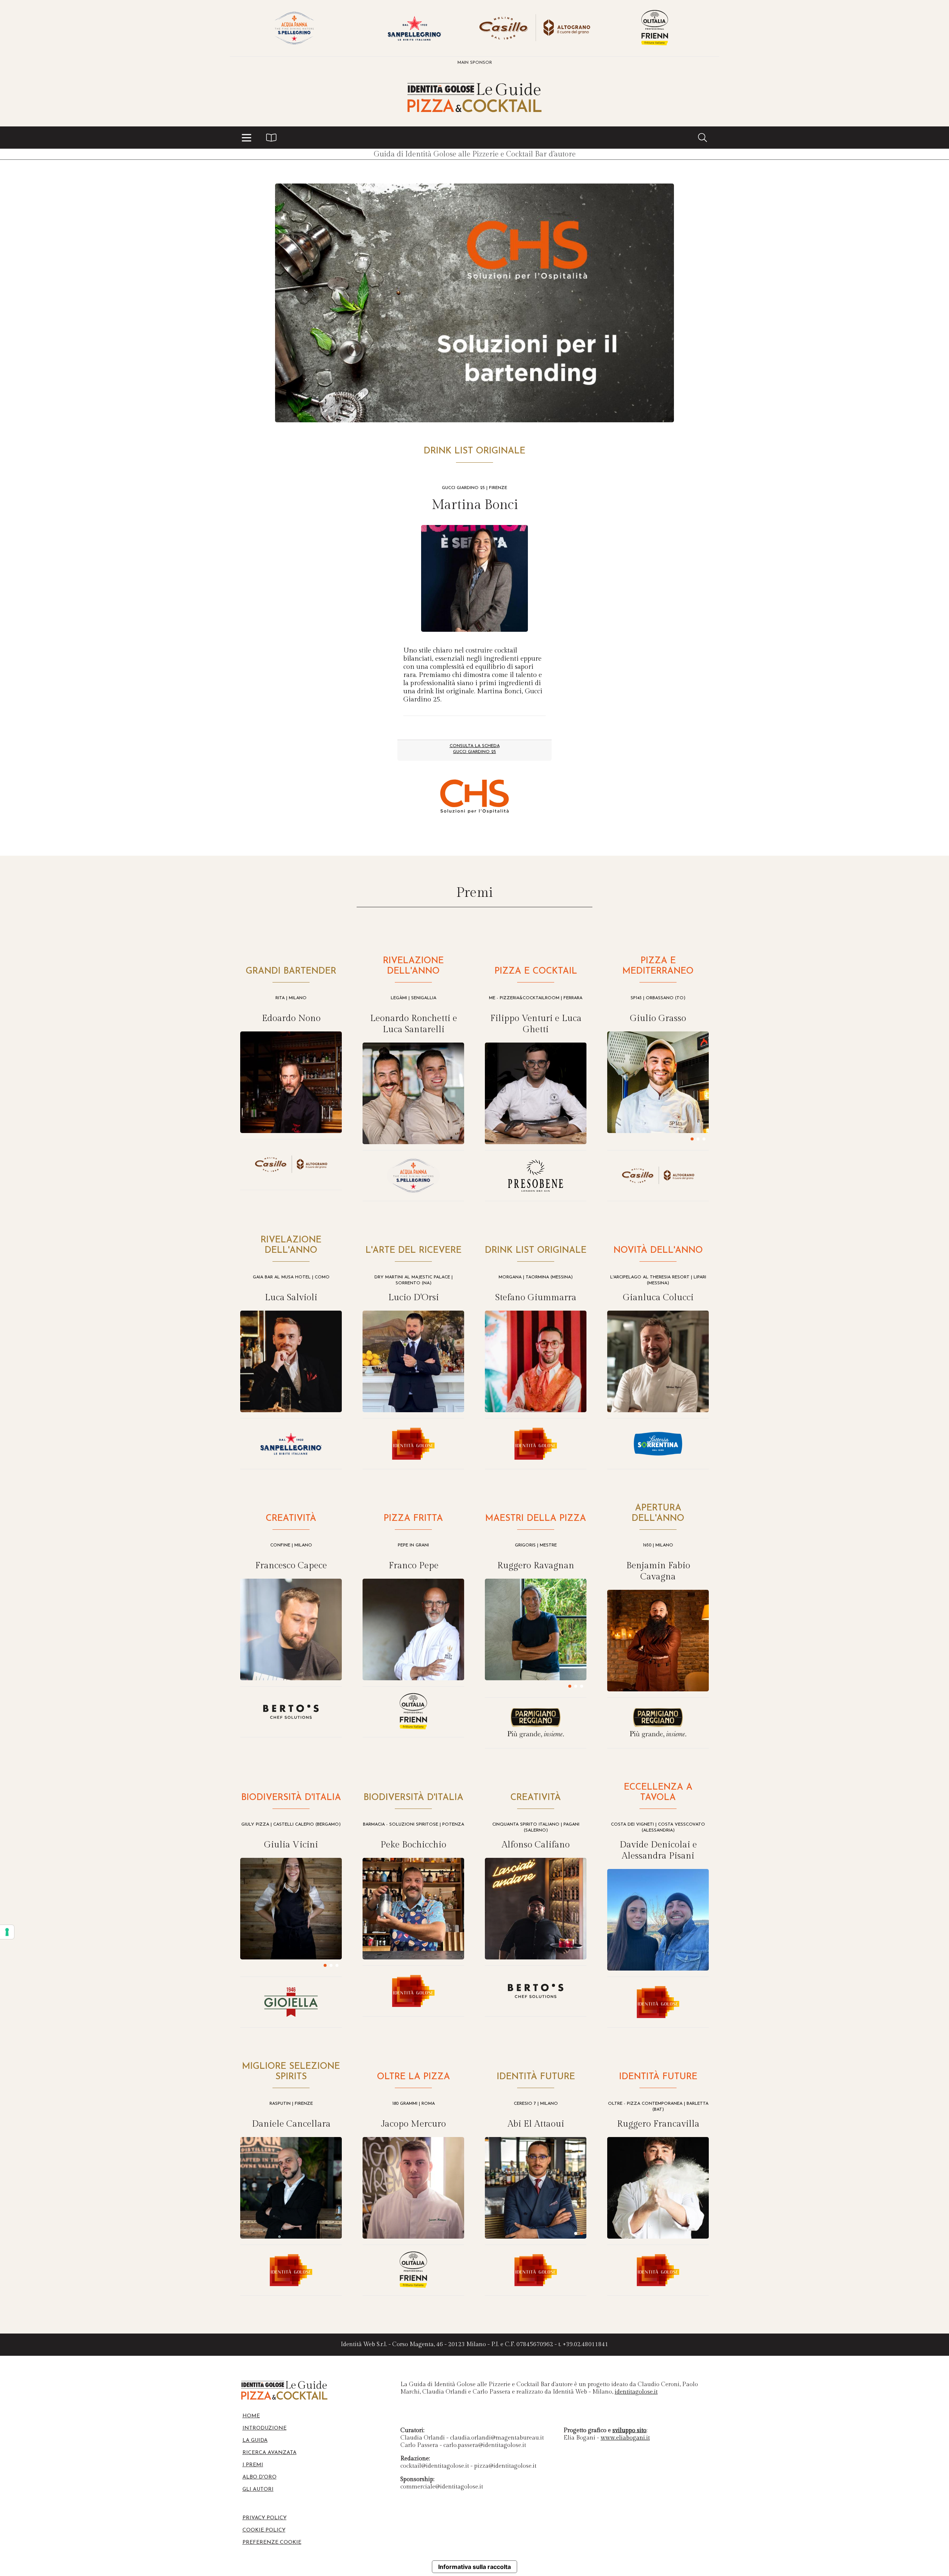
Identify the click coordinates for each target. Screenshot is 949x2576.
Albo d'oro (259, 2477)
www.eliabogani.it (625, 2438)
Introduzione (264, 2428)
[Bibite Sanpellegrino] (414, 28)
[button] (247, 138)
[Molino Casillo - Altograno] (535, 28)
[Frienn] (655, 28)
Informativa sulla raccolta (474, 2567)
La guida (255, 2440)
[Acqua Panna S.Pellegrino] (294, 28)
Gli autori (258, 2489)
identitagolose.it (636, 2392)
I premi (253, 2465)
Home (251, 2416)
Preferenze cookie (272, 2542)
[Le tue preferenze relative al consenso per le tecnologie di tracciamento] (7, 1932)
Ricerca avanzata (270, 2453)
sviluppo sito (629, 2430)
